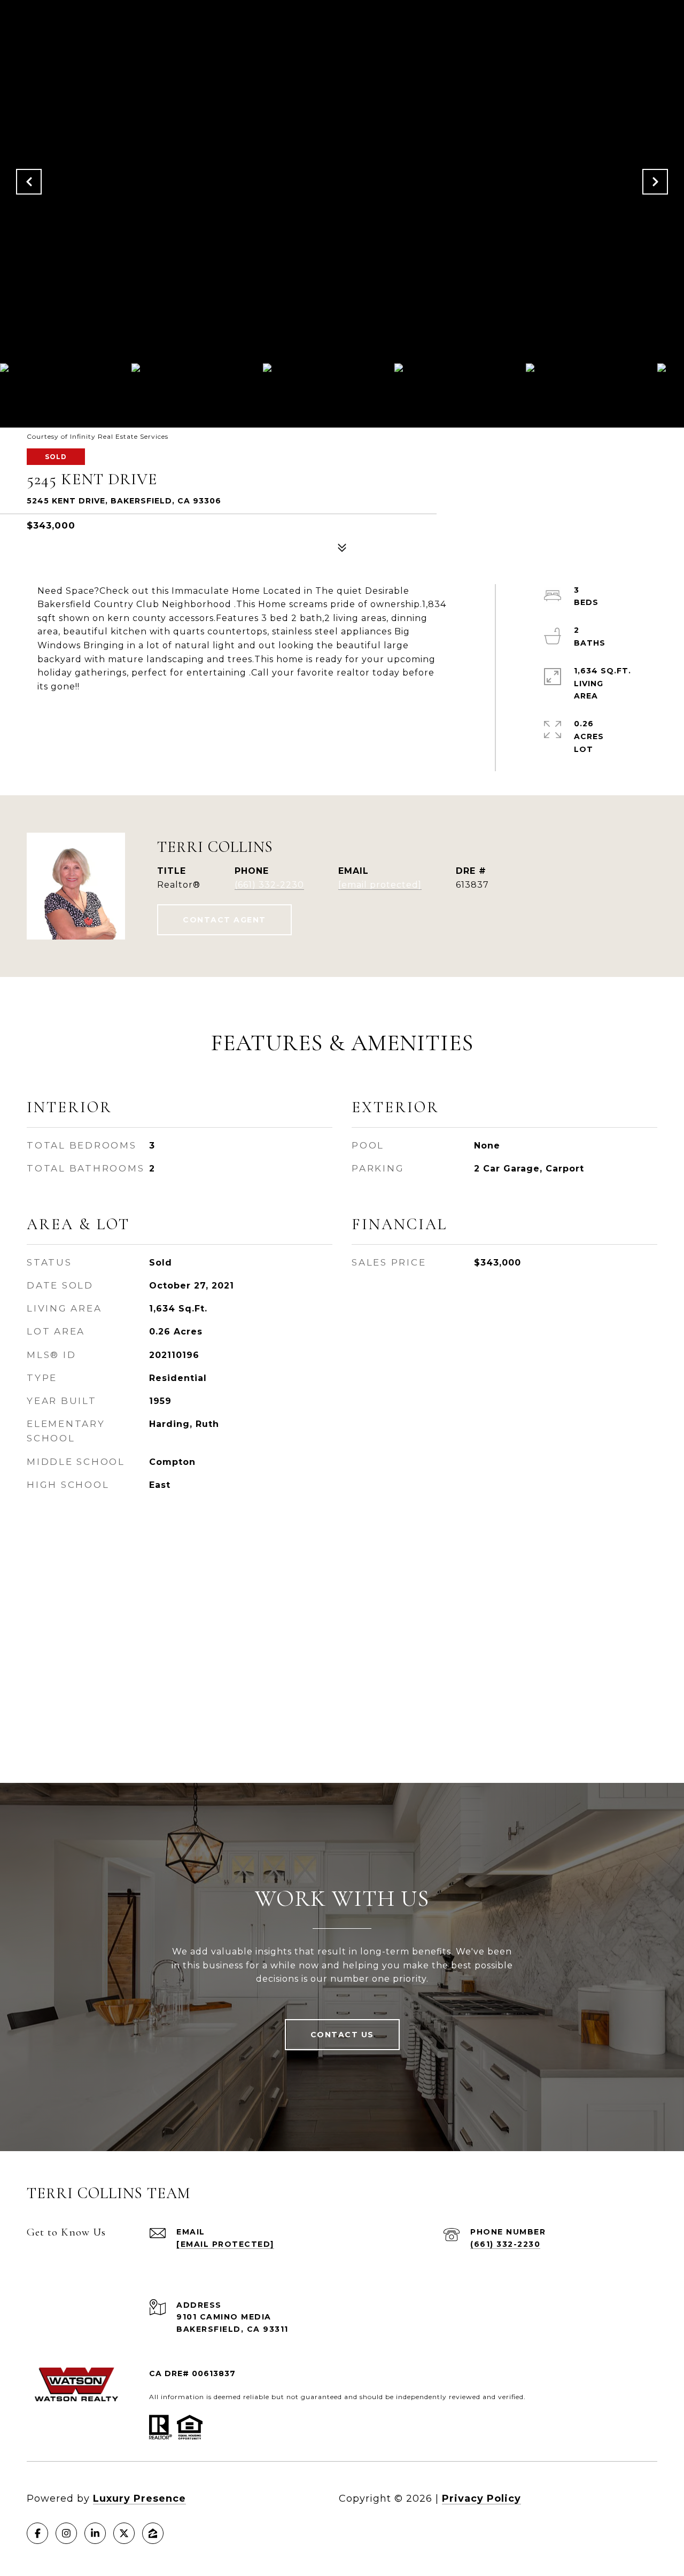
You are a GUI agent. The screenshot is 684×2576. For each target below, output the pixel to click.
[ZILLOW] (153, 2533)
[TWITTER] (124, 2533)
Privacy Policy (481, 2499)
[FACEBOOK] (37, 2533)
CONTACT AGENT (224, 920)
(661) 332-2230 (269, 885)
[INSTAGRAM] (66, 2533)
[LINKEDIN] (95, 2533)
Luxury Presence (139, 2499)
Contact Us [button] (342, 2035)
